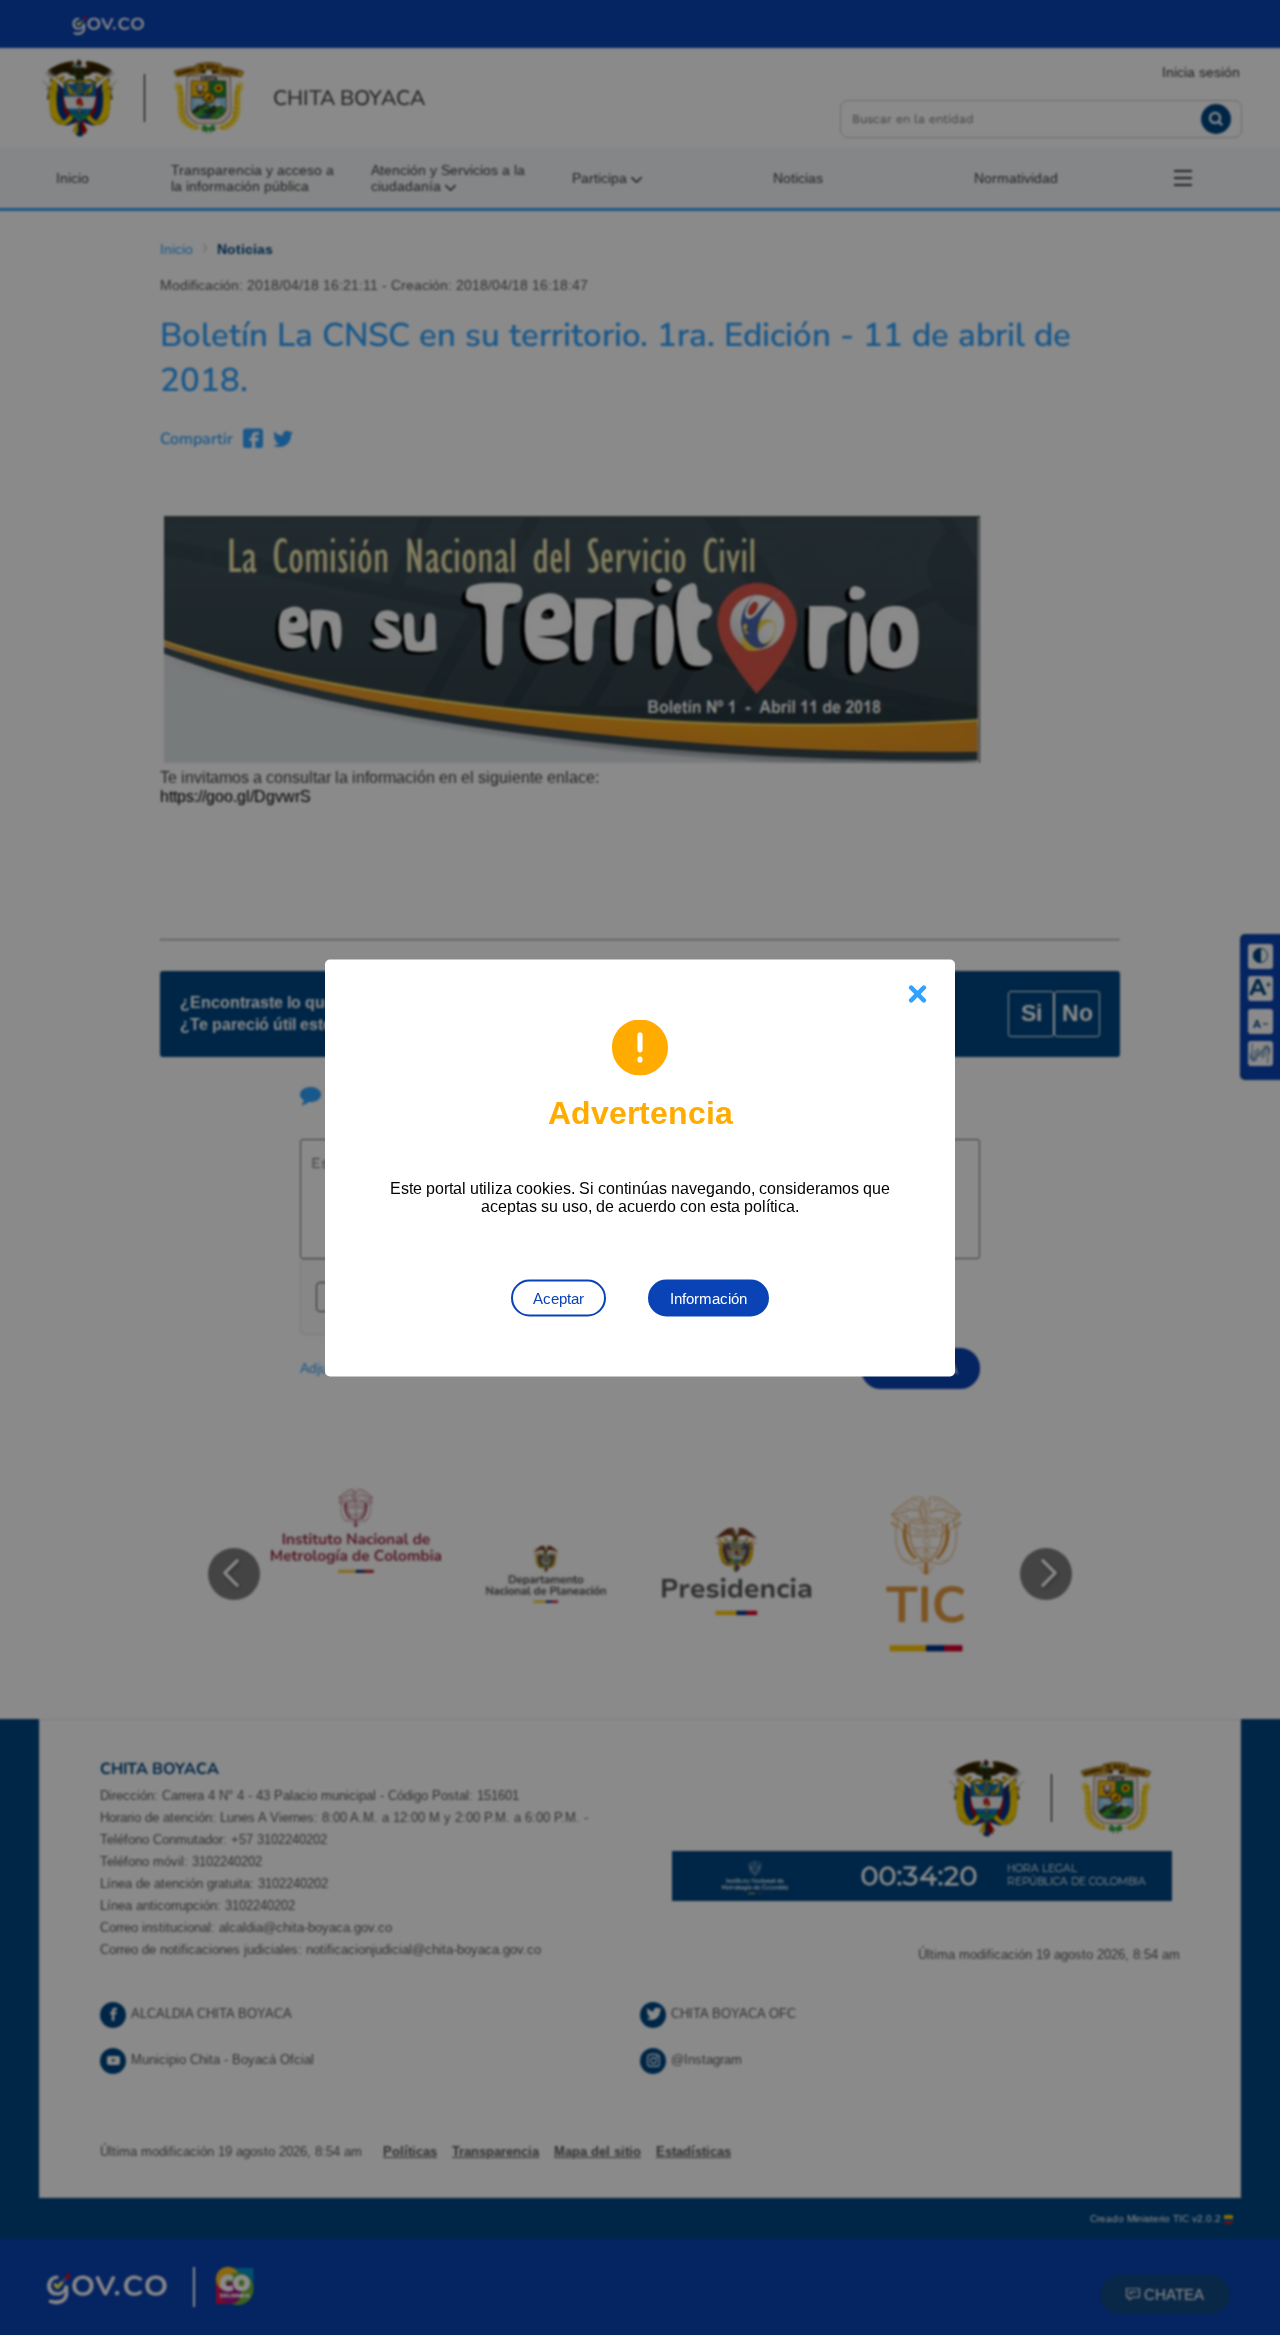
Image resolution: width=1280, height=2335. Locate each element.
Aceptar (558, 1297)
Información (708, 1297)
